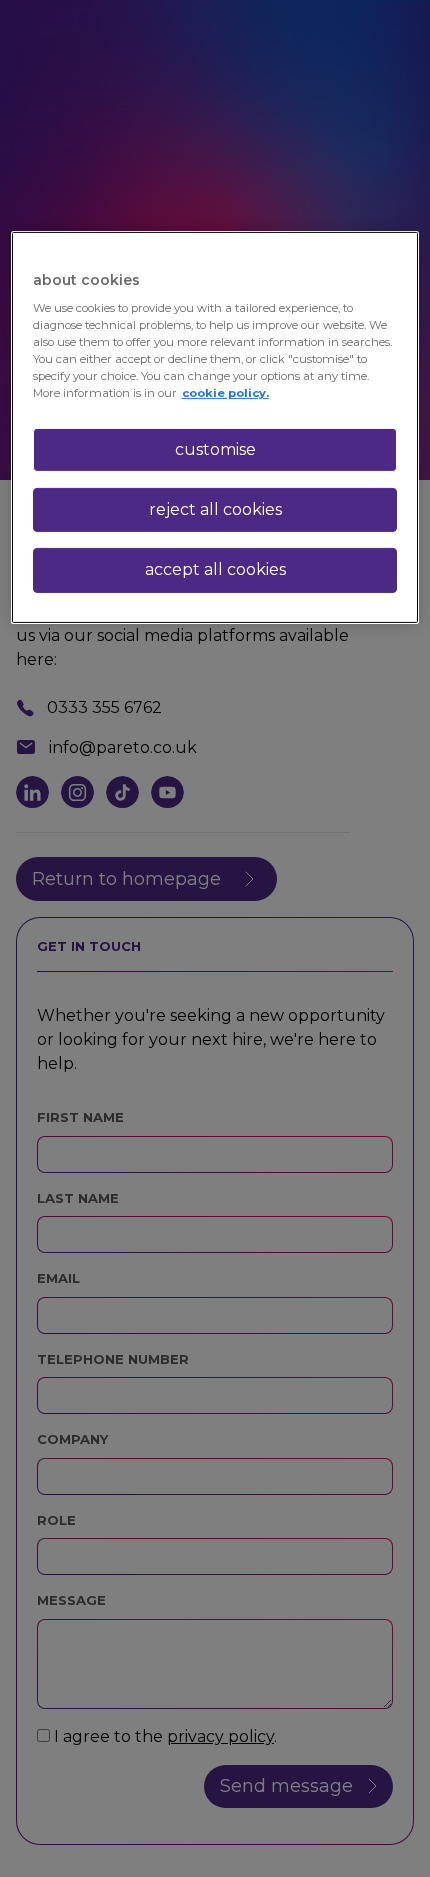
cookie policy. (225, 393)
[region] (215, 426)
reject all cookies (215, 509)
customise (215, 448)
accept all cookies (215, 569)
